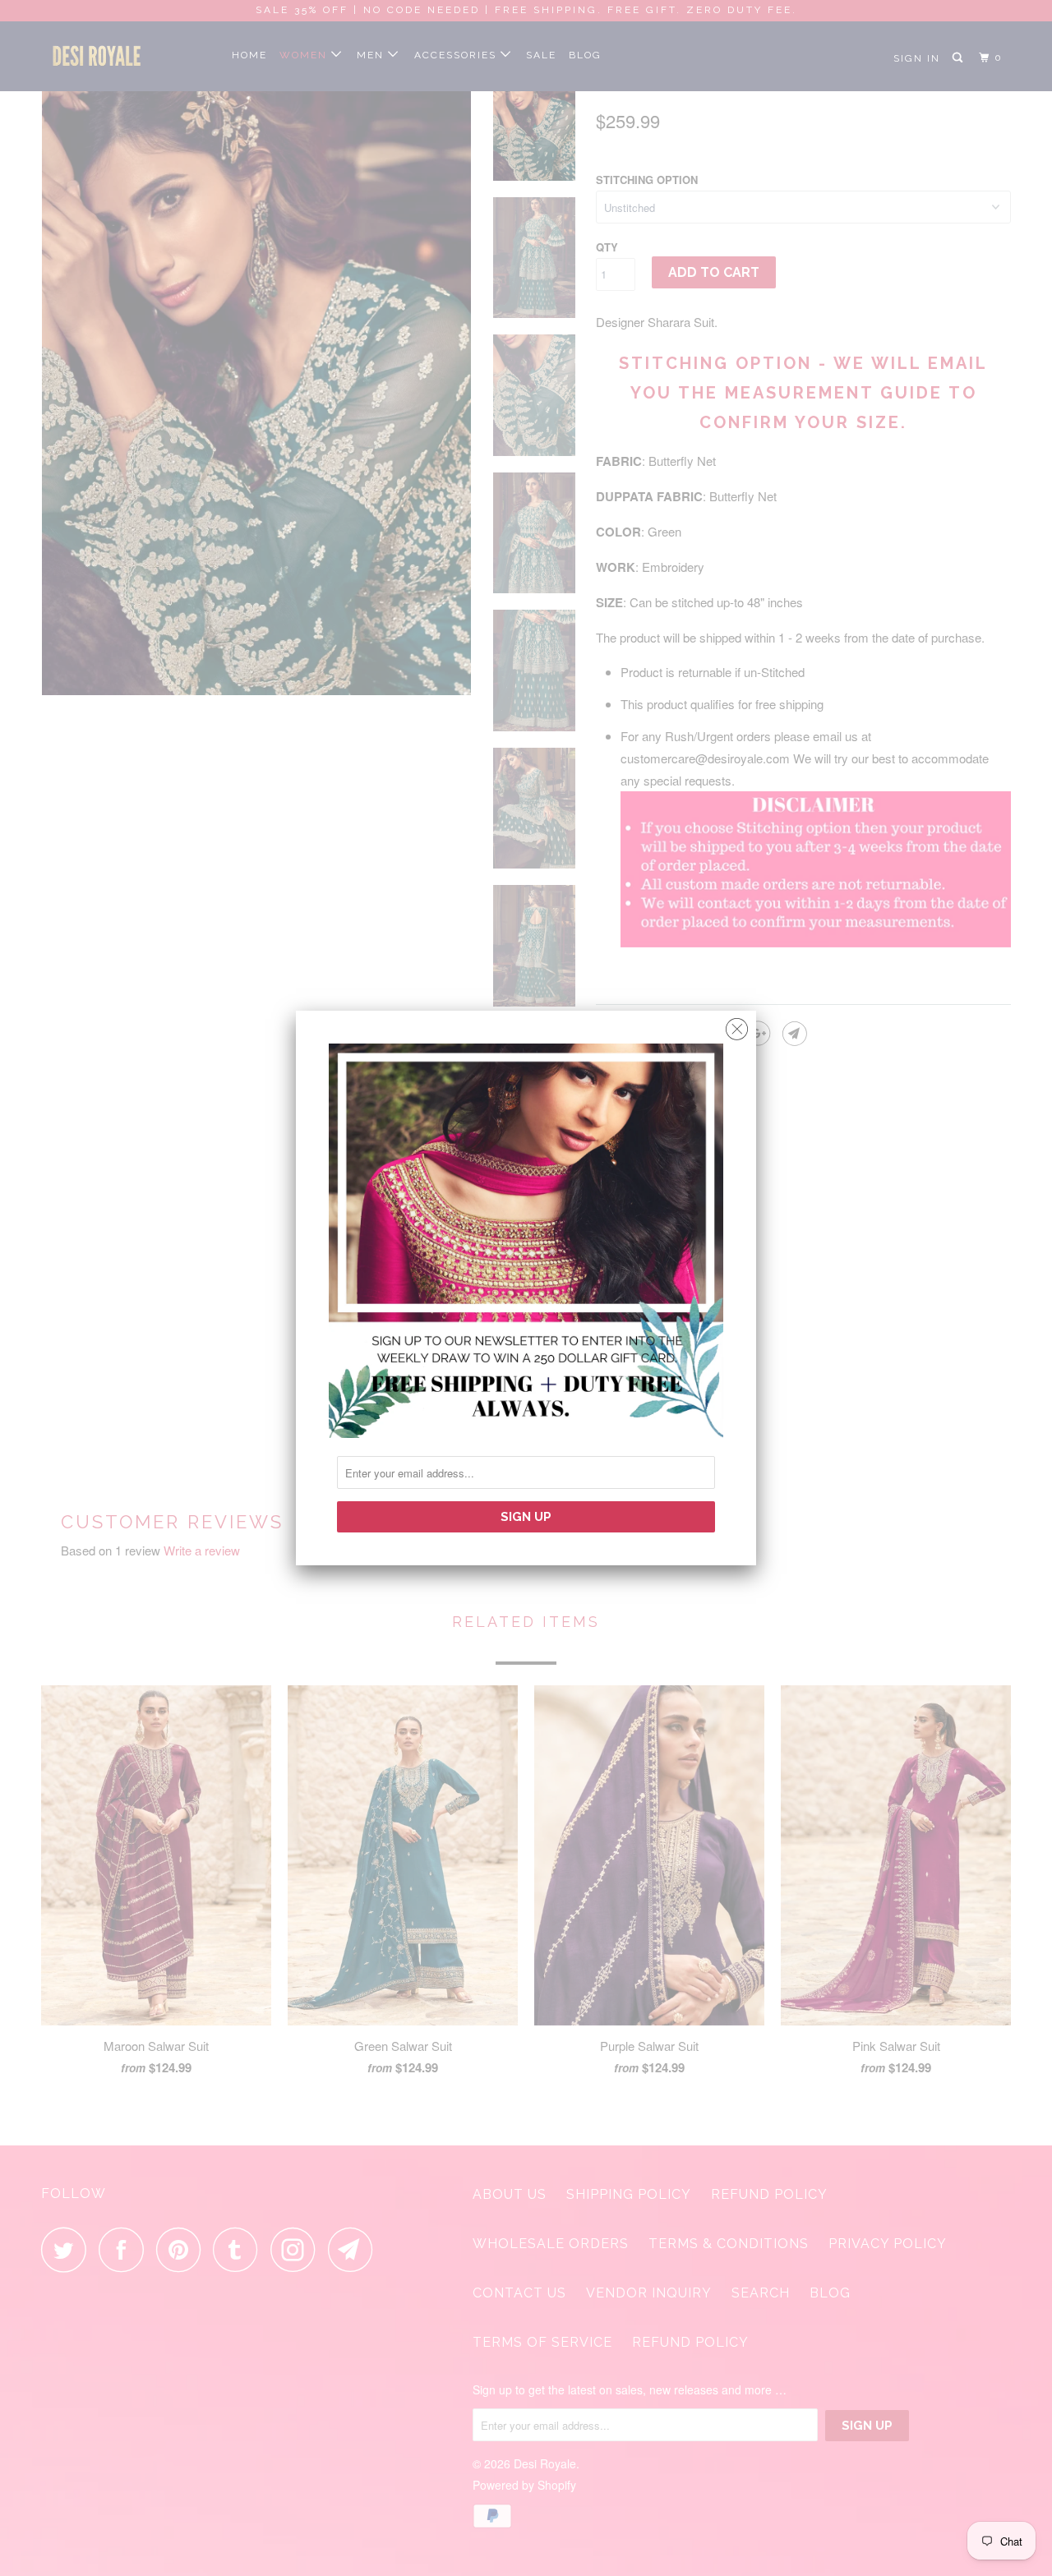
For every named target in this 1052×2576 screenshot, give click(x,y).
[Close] (737, 1025)
